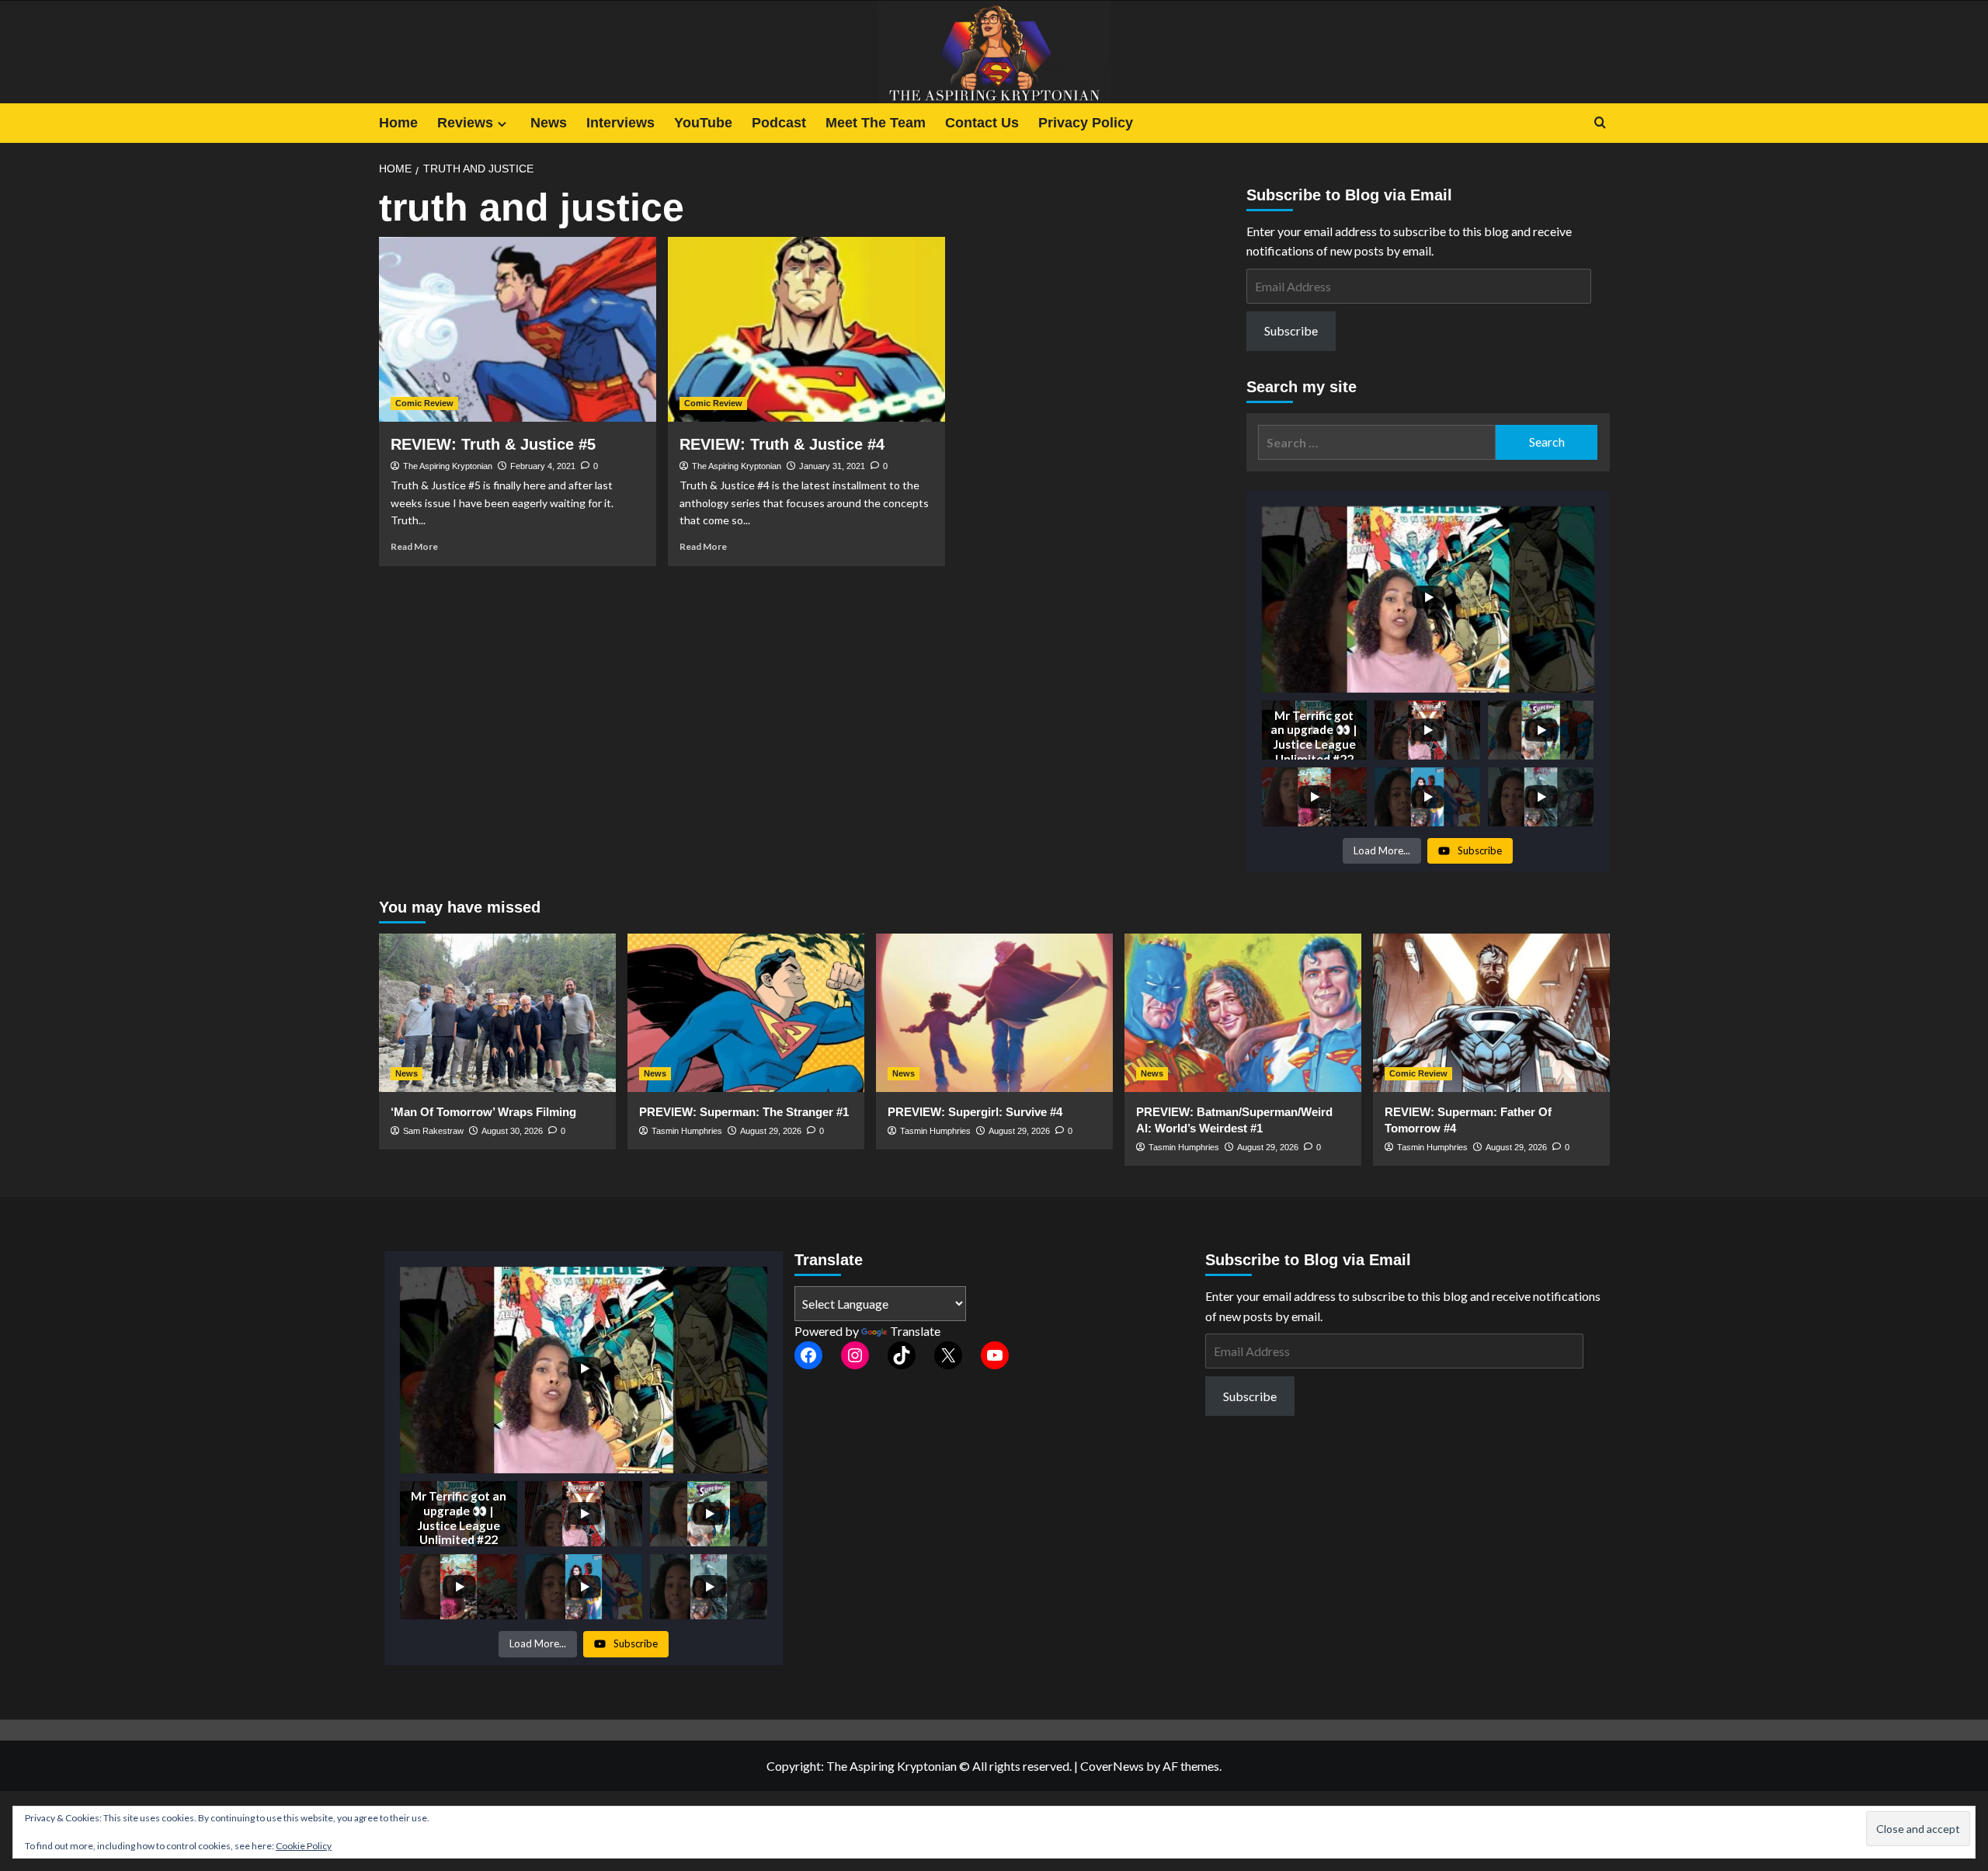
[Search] (1600, 123)
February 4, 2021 (543, 466)
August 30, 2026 (512, 1131)
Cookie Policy (304, 1846)
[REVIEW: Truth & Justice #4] (806, 329)
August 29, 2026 (771, 1131)
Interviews (620, 123)
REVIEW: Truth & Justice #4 (782, 444)
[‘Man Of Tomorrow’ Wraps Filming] (497, 1012)
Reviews (465, 123)
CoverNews (1112, 1766)
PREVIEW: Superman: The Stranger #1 (744, 1112)
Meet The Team (876, 123)
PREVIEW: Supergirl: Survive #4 (975, 1112)
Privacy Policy (1086, 123)
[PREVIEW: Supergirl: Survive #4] (994, 1012)
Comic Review (424, 403)
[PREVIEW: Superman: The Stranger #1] (746, 1012)
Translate (915, 1331)
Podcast (779, 123)
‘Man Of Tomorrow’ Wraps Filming (483, 1112)
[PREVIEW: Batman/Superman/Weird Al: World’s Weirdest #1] (1243, 1012)
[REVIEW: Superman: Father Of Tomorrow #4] (1491, 1012)
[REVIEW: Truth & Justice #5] (518, 329)
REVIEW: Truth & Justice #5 (493, 444)
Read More (414, 546)
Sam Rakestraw (433, 1131)
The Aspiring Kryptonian (448, 466)
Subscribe (1291, 330)
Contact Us (982, 123)
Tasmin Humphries (687, 1131)
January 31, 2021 (832, 466)
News (549, 123)
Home (398, 123)
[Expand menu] (502, 124)
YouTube (703, 123)
